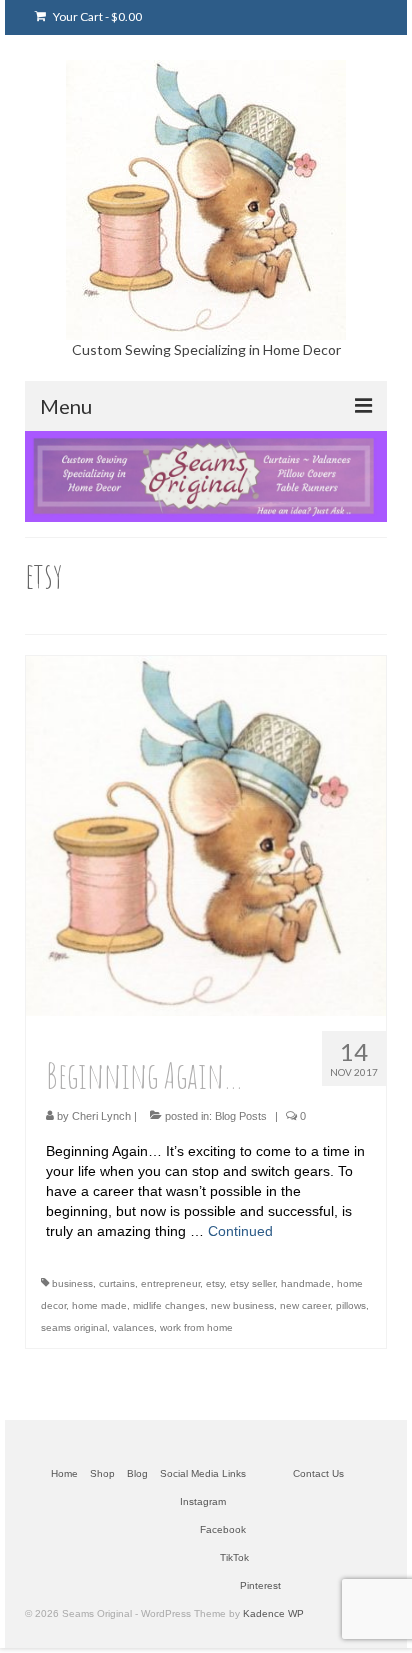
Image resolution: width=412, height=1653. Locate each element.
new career (305, 1305)
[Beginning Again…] (206, 834)
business (72, 1283)
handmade (306, 1283)
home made (99, 1305)
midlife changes (169, 1305)
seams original (74, 1327)
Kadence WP (273, 1613)
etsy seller (252, 1283)
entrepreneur (170, 1283)
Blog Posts (241, 1116)
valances (133, 1327)
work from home (196, 1327)
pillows (351, 1305)
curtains (117, 1283)
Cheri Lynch (101, 1116)
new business (242, 1305)
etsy (215, 1283)
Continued (240, 1231)
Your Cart (96, 16)
